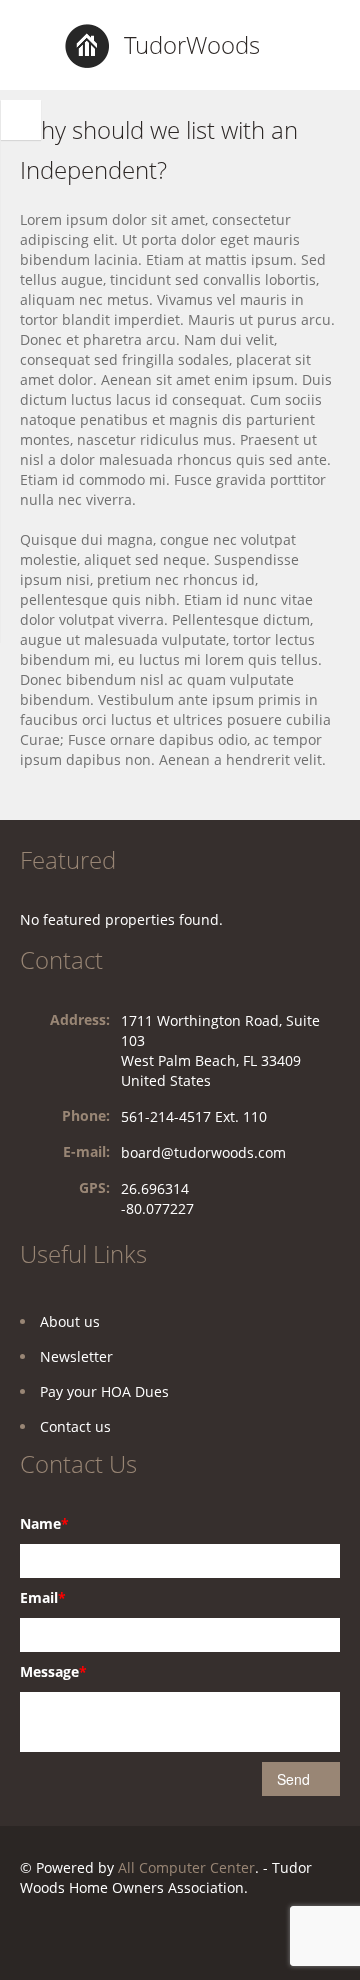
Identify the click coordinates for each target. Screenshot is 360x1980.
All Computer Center (186, 1867)
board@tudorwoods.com (203, 1152)
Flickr (66, 1936)
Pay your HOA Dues (104, 1391)
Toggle (21, 120)
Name (44, 1523)
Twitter (212, 1936)
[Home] (87, 44)
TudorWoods (192, 44)
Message (53, 1671)
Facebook (25, 1936)
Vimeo (259, 1936)
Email (43, 1597)
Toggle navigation (37, 47)
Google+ (115, 1936)
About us (70, 1321)
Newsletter (76, 1356)
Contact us (75, 1426)
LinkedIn (164, 1936)
